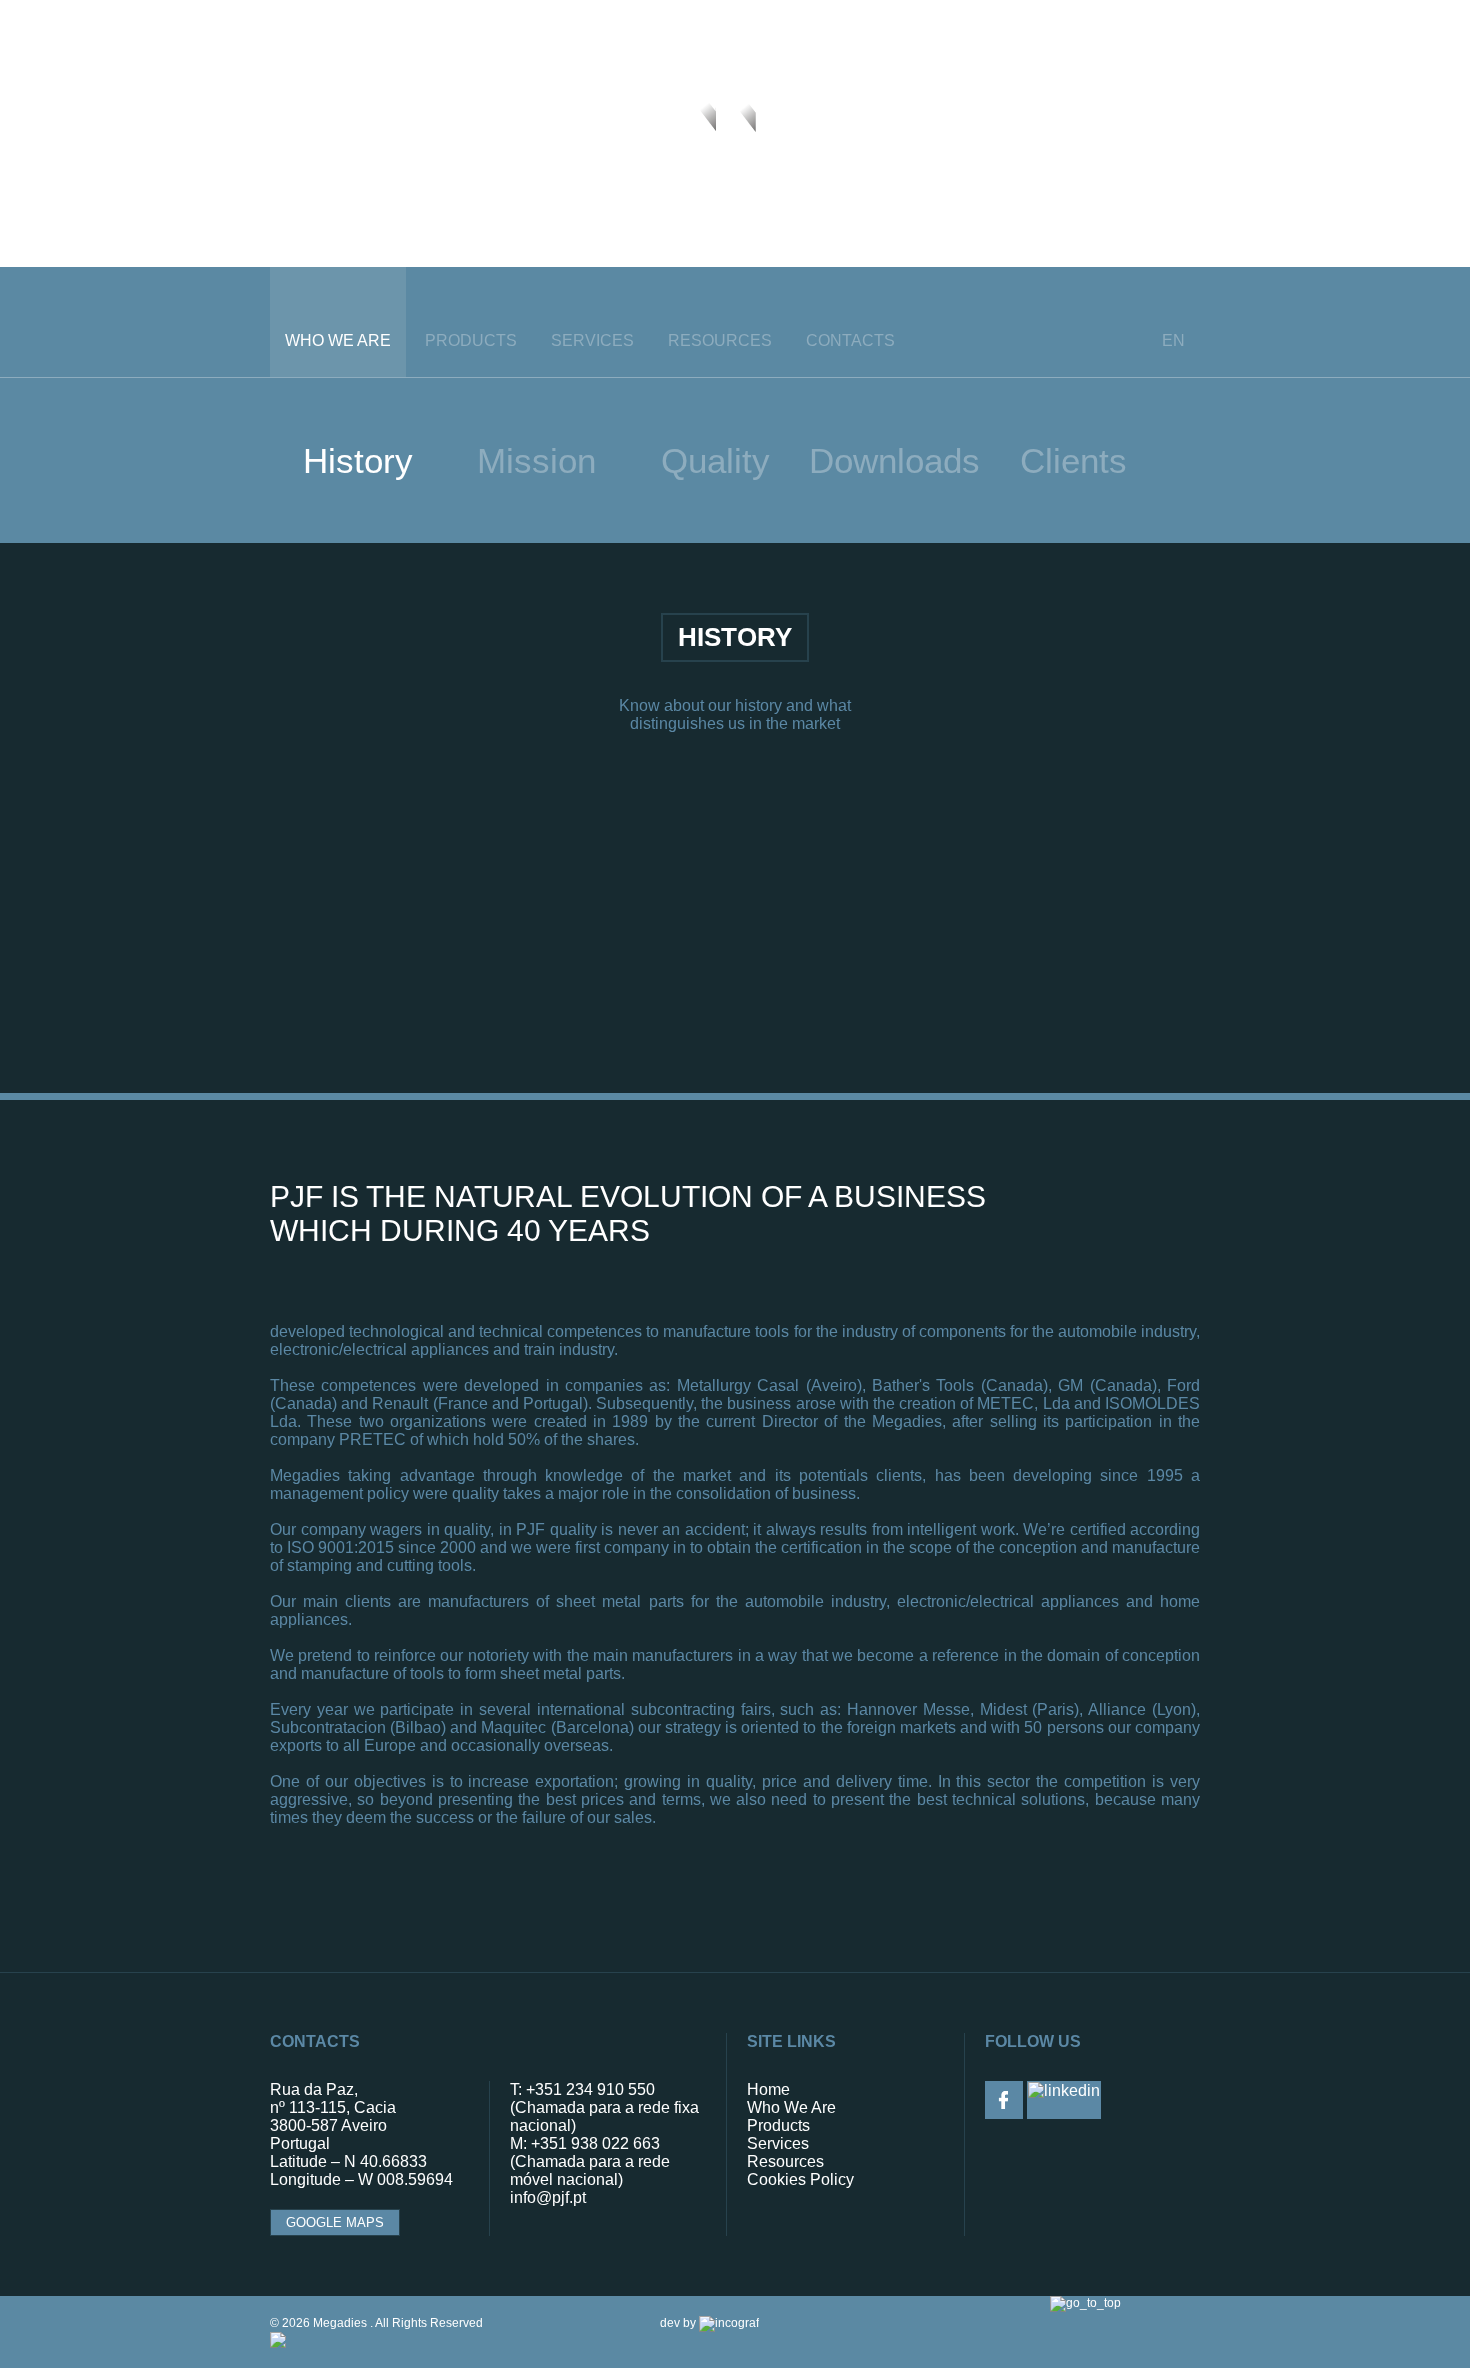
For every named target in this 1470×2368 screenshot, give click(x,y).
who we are (338, 340)
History (358, 460)
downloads (894, 460)
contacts (850, 340)
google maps (335, 2222)
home (768, 2089)
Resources (720, 340)
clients (1073, 460)
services (592, 340)
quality (715, 460)
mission (536, 460)
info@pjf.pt (548, 2197)
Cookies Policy (800, 2179)
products (471, 340)
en (1173, 340)
